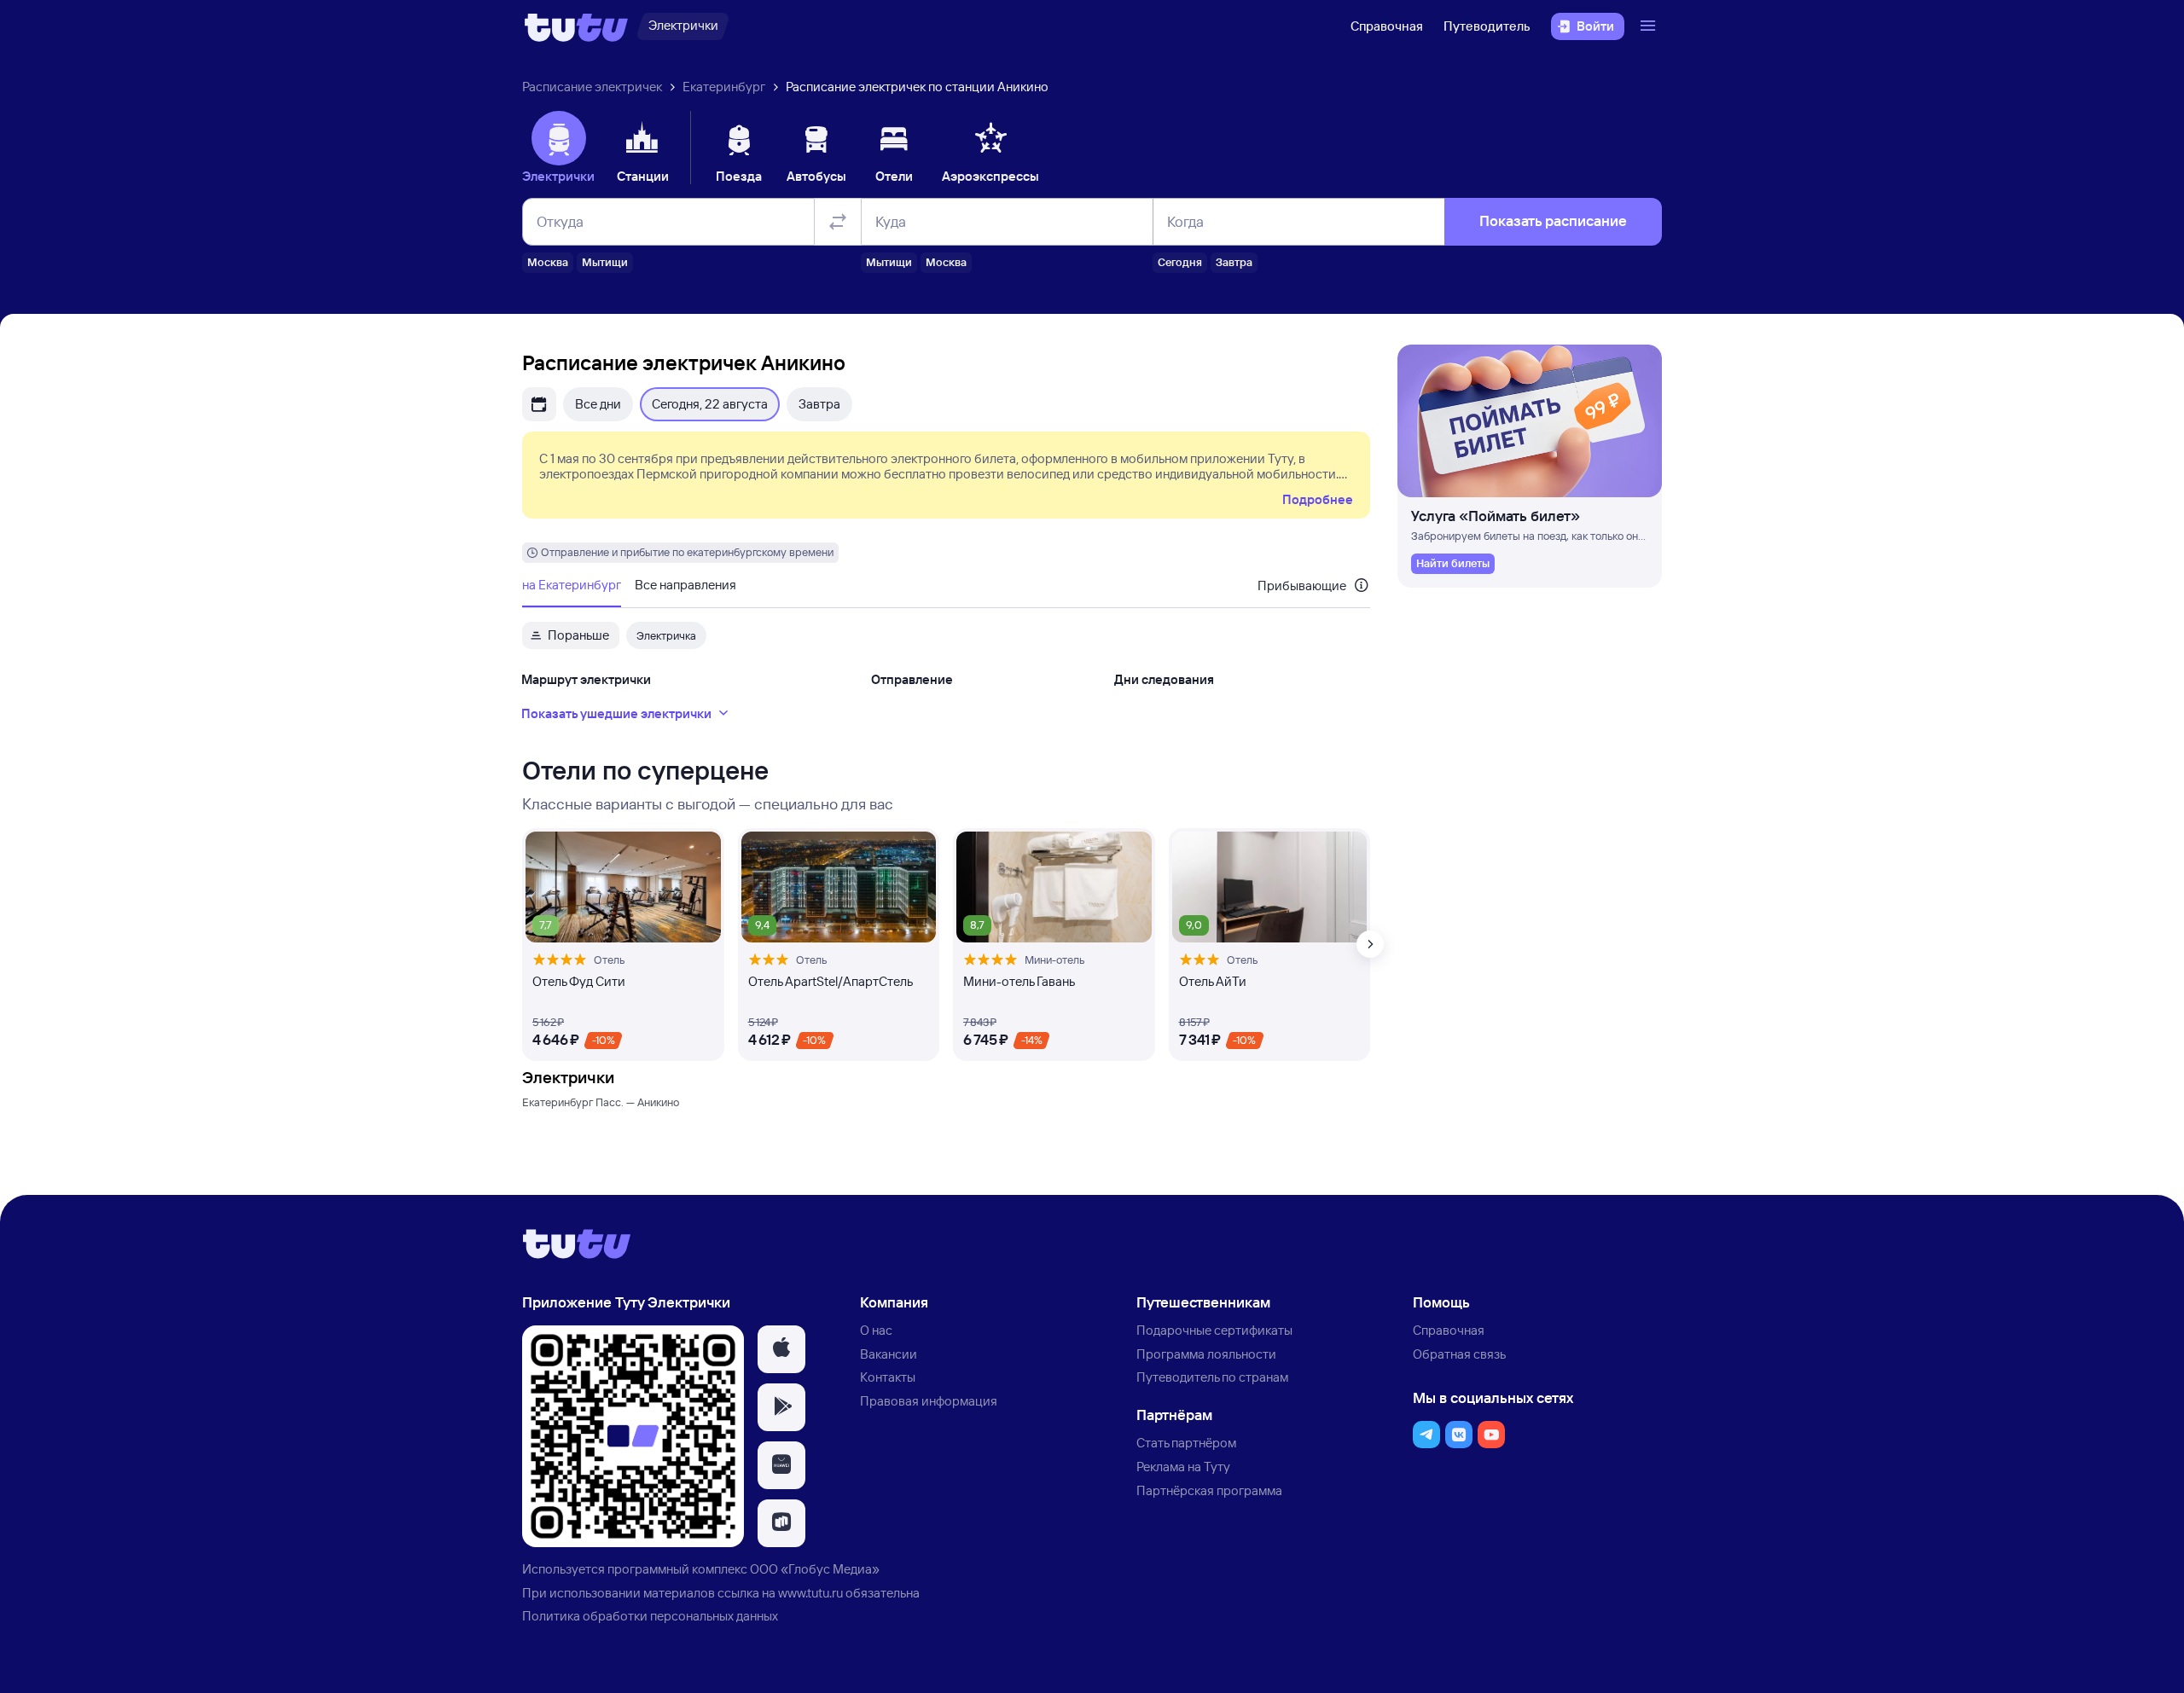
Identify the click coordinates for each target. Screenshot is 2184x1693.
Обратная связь (1459, 1354)
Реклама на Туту (1183, 1467)
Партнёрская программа (1209, 1490)
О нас (876, 1330)
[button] (781, 1349)
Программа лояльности (1206, 1354)
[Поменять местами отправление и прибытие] (838, 222)
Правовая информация (929, 1401)
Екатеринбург (724, 87)
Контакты (888, 1377)
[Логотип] (576, 26)
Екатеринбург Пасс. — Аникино (601, 1102)
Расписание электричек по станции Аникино (917, 87)
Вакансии (889, 1354)
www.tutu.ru (810, 1593)
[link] (1453, 564)
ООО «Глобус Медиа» (815, 1569)
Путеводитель (1487, 26)
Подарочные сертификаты (1214, 1330)
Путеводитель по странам (1212, 1377)
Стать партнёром (1186, 1443)
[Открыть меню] (1650, 26)
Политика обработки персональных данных (650, 1616)
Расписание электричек (592, 87)
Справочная (1387, 26)
